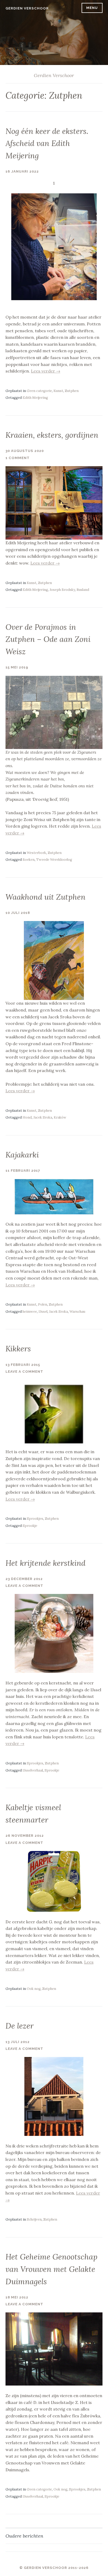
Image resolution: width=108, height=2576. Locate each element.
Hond (27, 1117)
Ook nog (34, 1989)
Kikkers (18, 1349)
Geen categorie (39, 391)
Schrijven (34, 2219)
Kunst (58, 391)
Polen (43, 1304)
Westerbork (36, 853)
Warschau (77, 1312)
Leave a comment (24, 1372)
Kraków (60, 1117)
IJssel (43, 1312)
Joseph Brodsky (62, 590)
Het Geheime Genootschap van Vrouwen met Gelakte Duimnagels (52, 2269)
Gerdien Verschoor (27, 8)
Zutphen (72, 391)
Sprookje (30, 1526)
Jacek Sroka (43, 1117)
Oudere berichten (24, 2536)
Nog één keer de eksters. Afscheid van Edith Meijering (47, 143)
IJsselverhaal (33, 1770)
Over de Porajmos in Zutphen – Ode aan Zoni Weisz (48, 639)
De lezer (20, 2026)
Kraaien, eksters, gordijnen (52, 435)
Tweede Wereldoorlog (54, 860)
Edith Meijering (35, 398)
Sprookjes (35, 1519)
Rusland (83, 590)
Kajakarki (22, 1155)
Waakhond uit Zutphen (45, 897)
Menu (92, 8)
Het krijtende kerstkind (45, 1563)
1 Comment (18, 458)
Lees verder (46, 371)
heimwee (30, 1312)
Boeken (29, 860)
